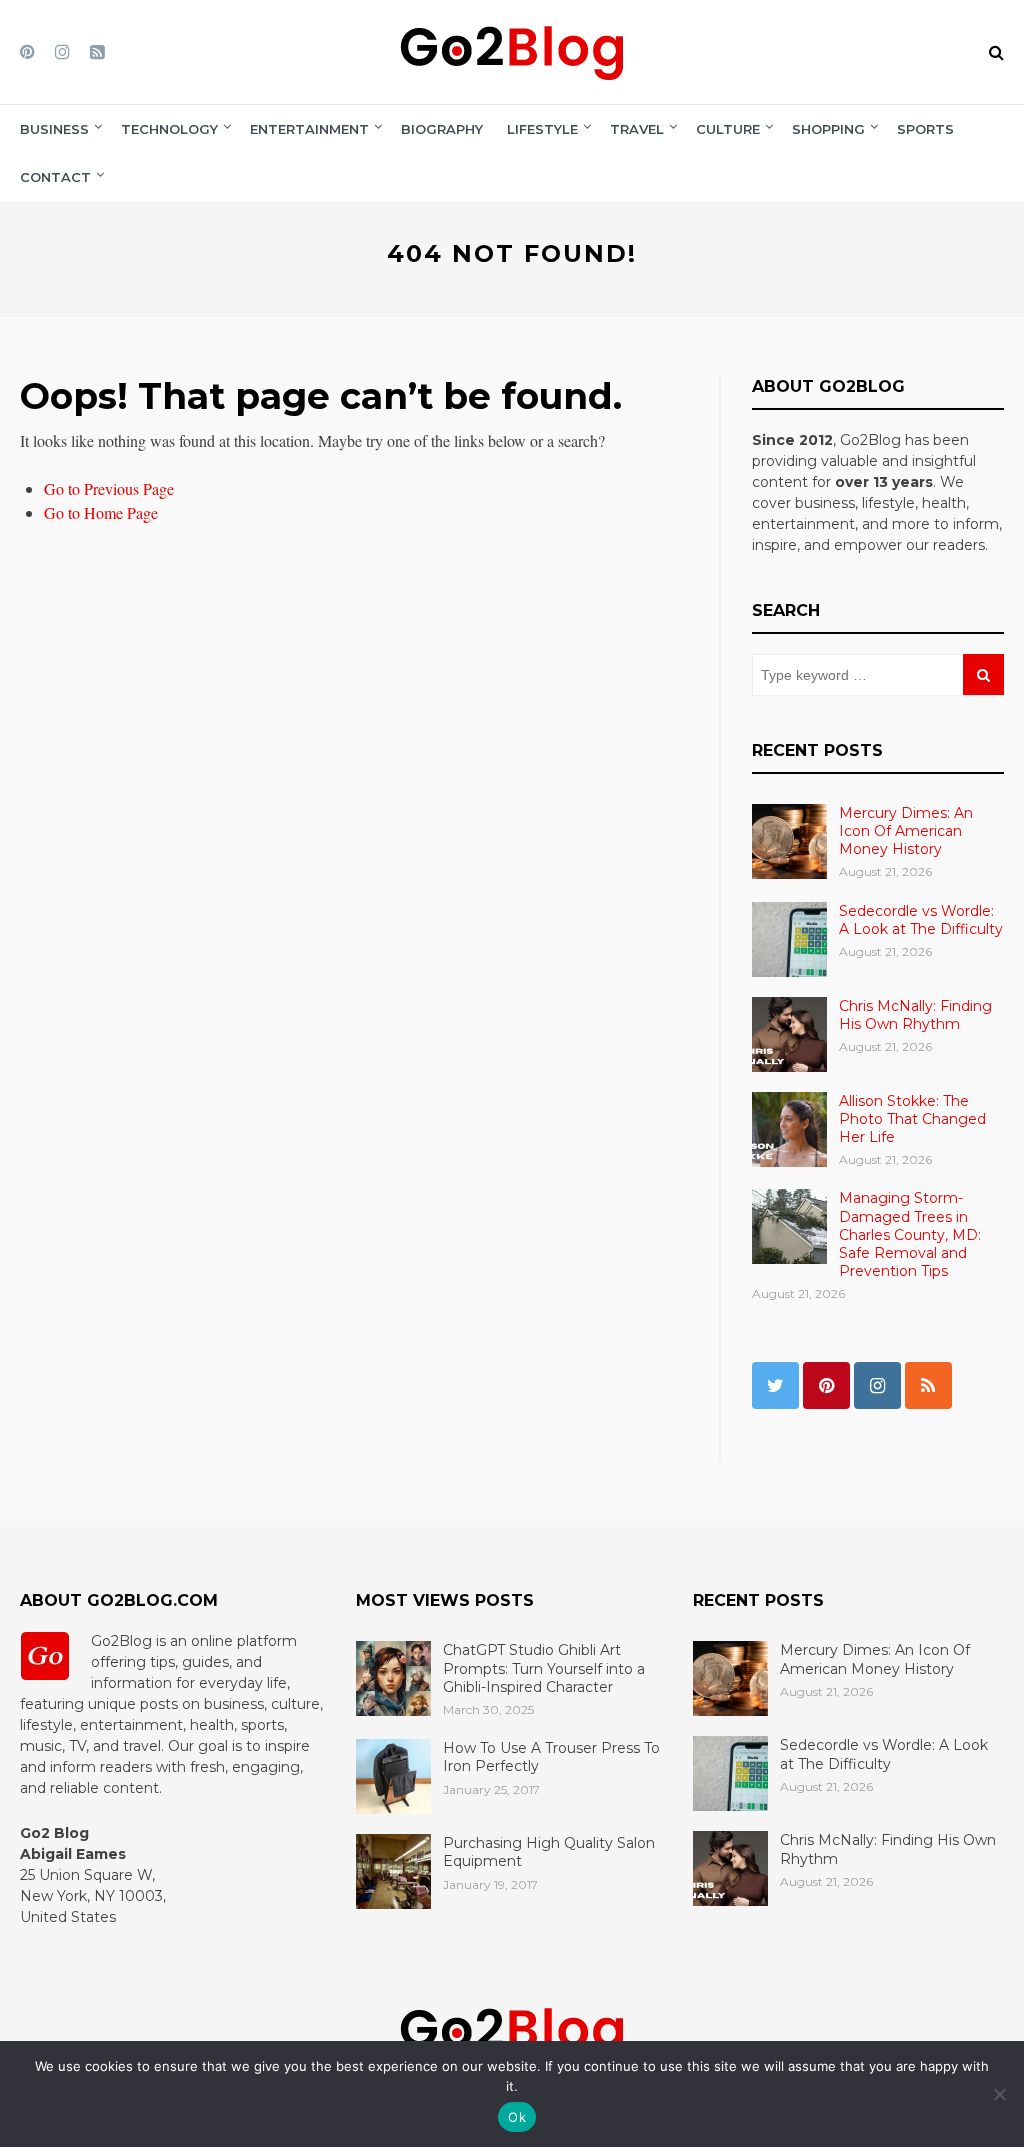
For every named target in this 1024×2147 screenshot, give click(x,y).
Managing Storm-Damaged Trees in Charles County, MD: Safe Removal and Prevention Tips (910, 1234)
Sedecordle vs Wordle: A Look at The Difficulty (921, 920)
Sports (925, 129)
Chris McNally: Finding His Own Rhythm (915, 1015)
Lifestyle (542, 129)
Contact (55, 177)
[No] (999, 2094)
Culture (728, 129)
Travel (637, 129)
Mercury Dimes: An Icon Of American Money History (906, 831)
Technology (169, 129)
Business (54, 129)
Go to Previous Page (109, 488)
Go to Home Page (101, 512)
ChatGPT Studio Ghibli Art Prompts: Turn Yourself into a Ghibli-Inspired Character (544, 1668)
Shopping (828, 129)
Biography (442, 129)
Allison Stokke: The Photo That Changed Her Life (912, 1119)
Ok (517, 2117)
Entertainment (309, 129)
